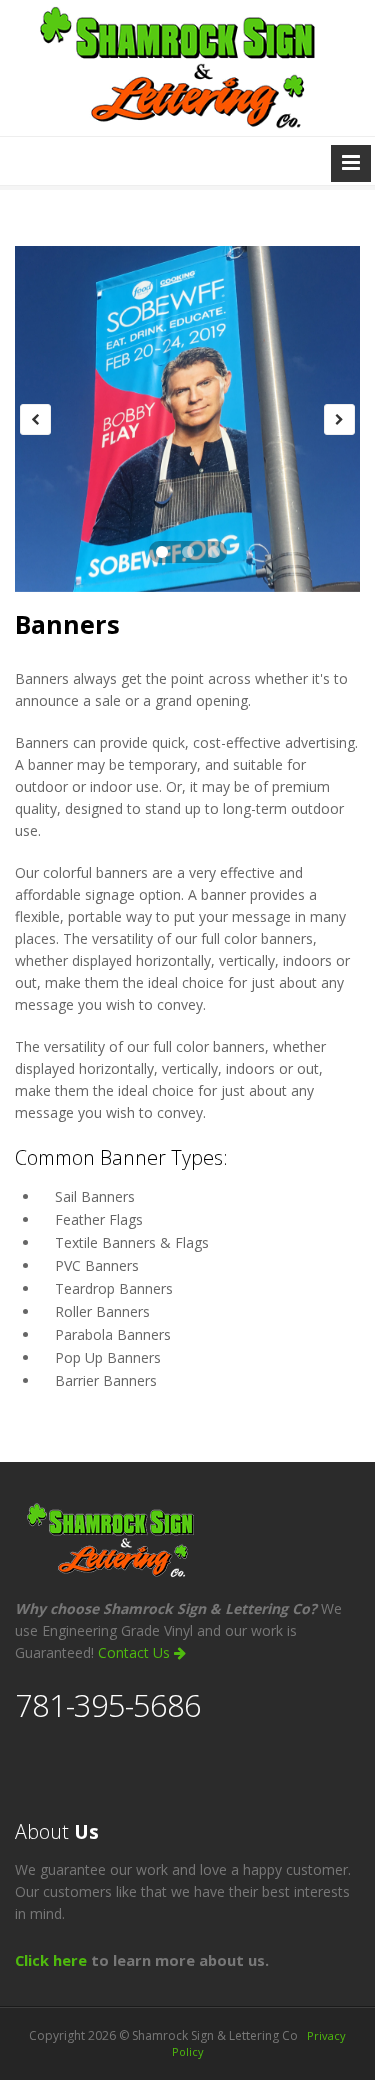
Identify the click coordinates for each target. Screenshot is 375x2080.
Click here (51, 1960)
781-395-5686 (108, 1705)
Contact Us (136, 1652)
